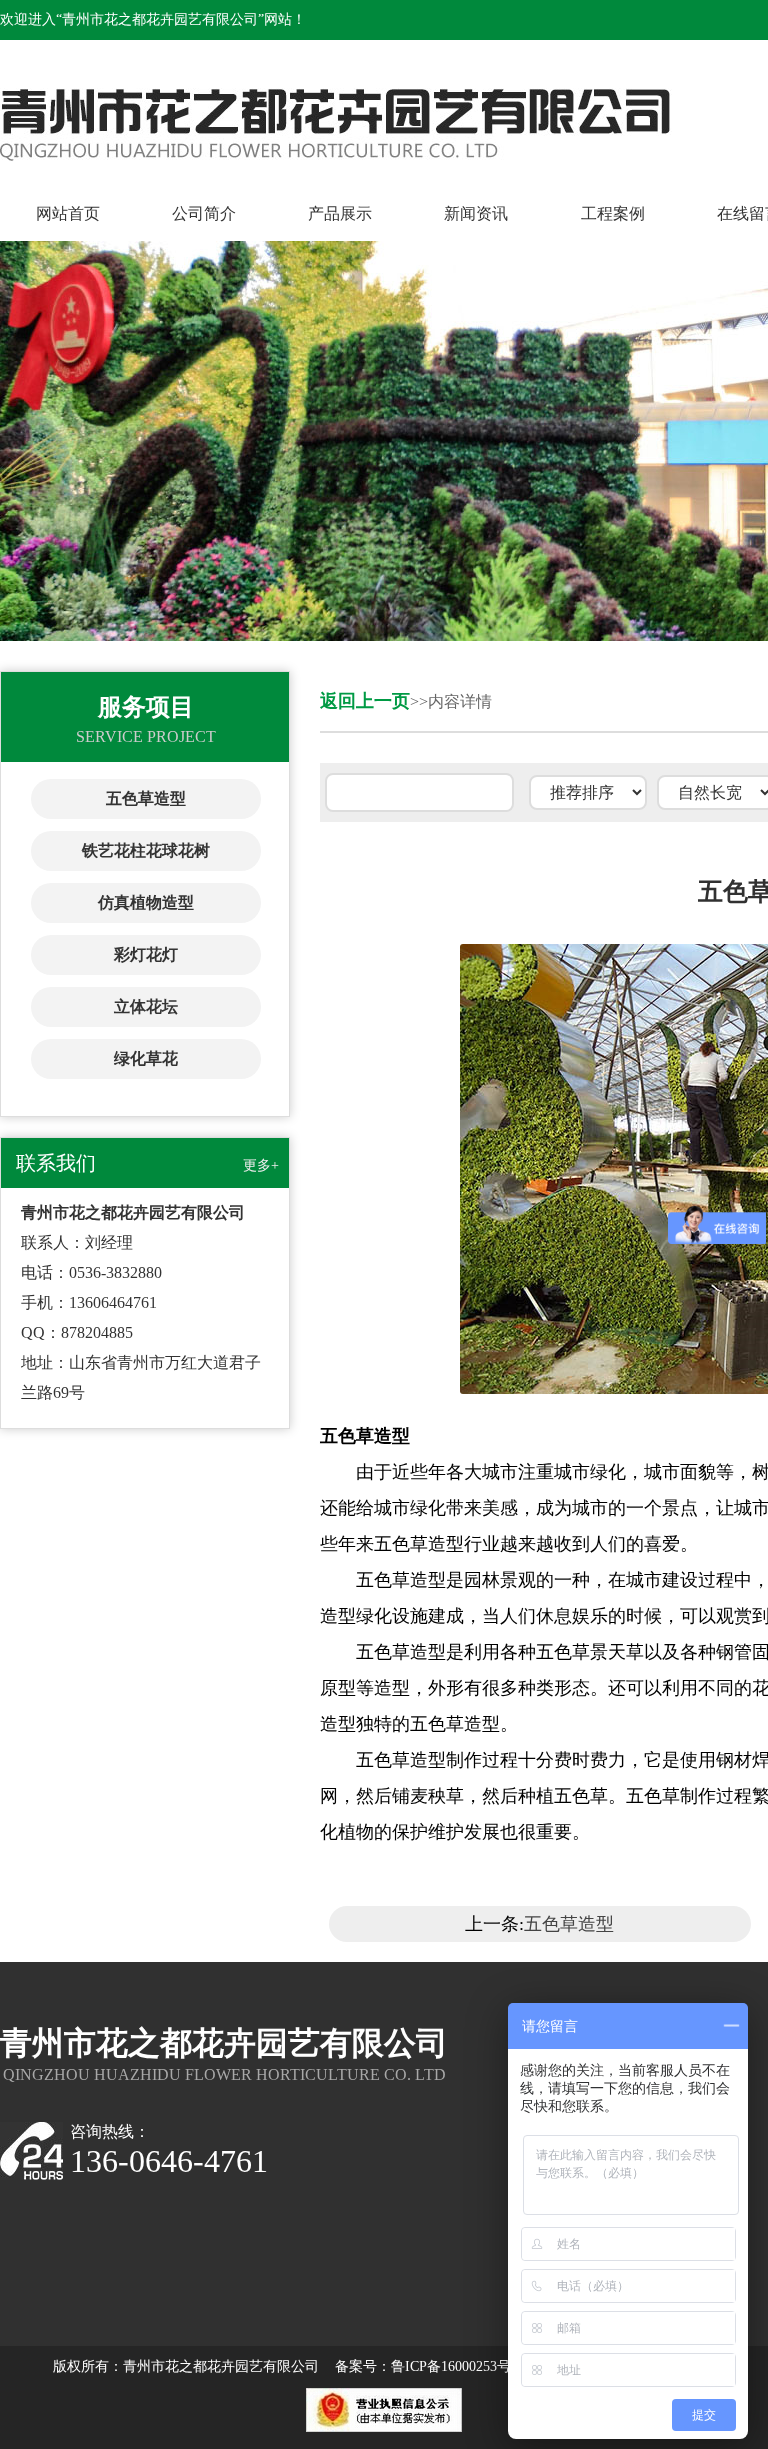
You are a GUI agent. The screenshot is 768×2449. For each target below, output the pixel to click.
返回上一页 (365, 701)
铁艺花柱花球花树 (146, 850)
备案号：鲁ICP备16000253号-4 (429, 2366)
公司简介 (204, 213)
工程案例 (613, 213)
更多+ (261, 1165)
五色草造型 (146, 798)
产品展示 (340, 213)
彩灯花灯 (146, 954)
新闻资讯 (476, 213)
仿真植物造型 (146, 902)
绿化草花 (146, 1058)
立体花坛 (146, 1006)
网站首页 (68, 213)
